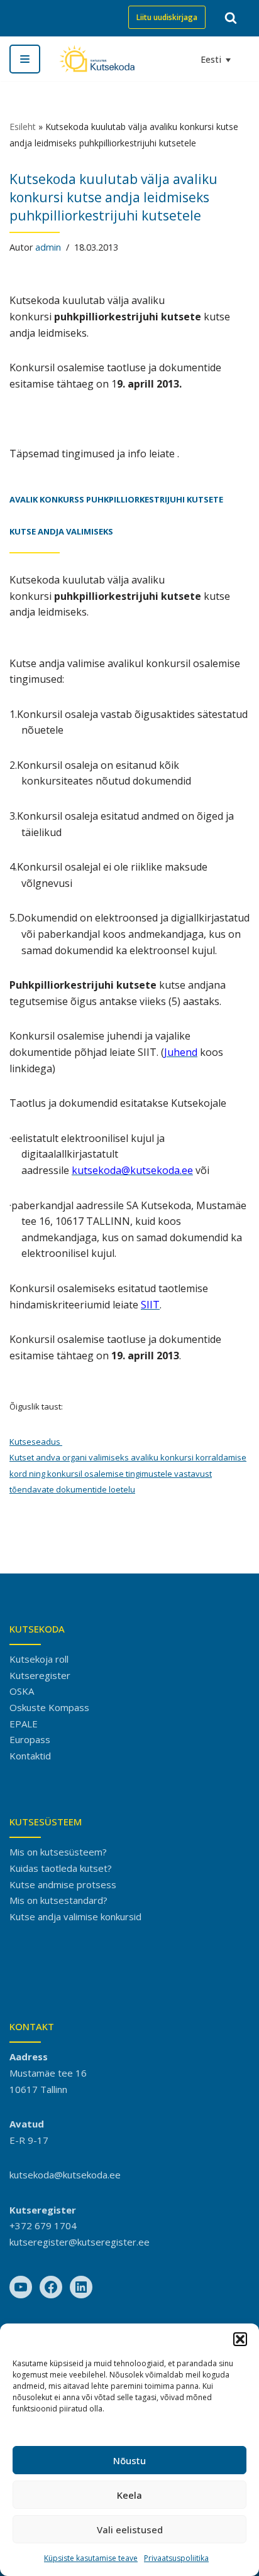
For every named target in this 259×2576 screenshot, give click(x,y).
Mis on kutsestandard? (58, 1900)
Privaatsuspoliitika (176, 2558)
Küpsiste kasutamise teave (91, 2558)
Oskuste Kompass (49, 1707)
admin (48, 247)
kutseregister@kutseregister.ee (80, 2242)
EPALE (24, 1724)
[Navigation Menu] (25, 59)
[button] (240, 2339)
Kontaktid (30, 1756)
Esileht (23, 127)
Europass (30, 1739)
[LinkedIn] (81, 2287)
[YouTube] (21, 2287)
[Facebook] (51, 2287)
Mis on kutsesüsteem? (58, 1852)
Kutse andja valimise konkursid (75, 1916)
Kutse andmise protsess (63, 1884)
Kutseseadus (36, 1442)
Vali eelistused (130, 2530)
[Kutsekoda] (97, 59)
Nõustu (129, 2460)
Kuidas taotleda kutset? (61, 1868)
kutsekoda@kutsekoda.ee (65, 2175)
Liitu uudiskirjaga (167, 17)
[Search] (231, 18)
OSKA (22, 1691)
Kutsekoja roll (39, 1659)
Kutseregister (40, 1675)
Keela (129, 2495)
